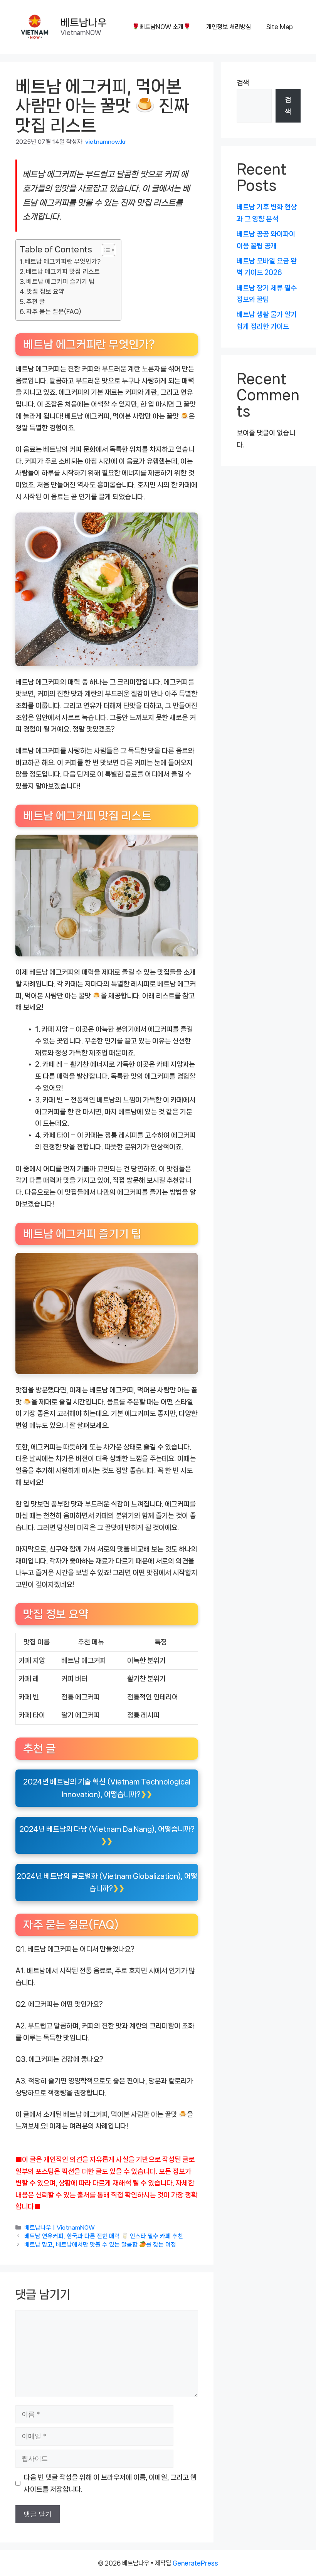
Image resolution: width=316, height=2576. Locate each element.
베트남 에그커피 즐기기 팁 (60, 281)
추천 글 (36, 302)
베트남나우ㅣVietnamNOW (60, 2228)
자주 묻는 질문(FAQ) (54, 312)
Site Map (280, 27)
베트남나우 (84, 23)
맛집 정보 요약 (45, 292)
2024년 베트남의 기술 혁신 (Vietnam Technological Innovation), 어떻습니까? (107, 1788)
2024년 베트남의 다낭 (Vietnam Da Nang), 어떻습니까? (107, 1829)
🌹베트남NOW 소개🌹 (161, 27)
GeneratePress (195, 2563)
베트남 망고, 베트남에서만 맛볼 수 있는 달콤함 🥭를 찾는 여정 (100, 2245)
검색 (243, 83)
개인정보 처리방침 (229, 27)
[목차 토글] (105, 250)
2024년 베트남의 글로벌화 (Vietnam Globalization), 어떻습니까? (107, 1882)
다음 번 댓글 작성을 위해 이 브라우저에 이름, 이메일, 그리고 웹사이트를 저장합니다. (110, 2483)
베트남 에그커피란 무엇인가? (63, 261)
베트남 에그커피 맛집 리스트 (63, 271)
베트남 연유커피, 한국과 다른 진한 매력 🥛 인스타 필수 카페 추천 (104, 2236)
